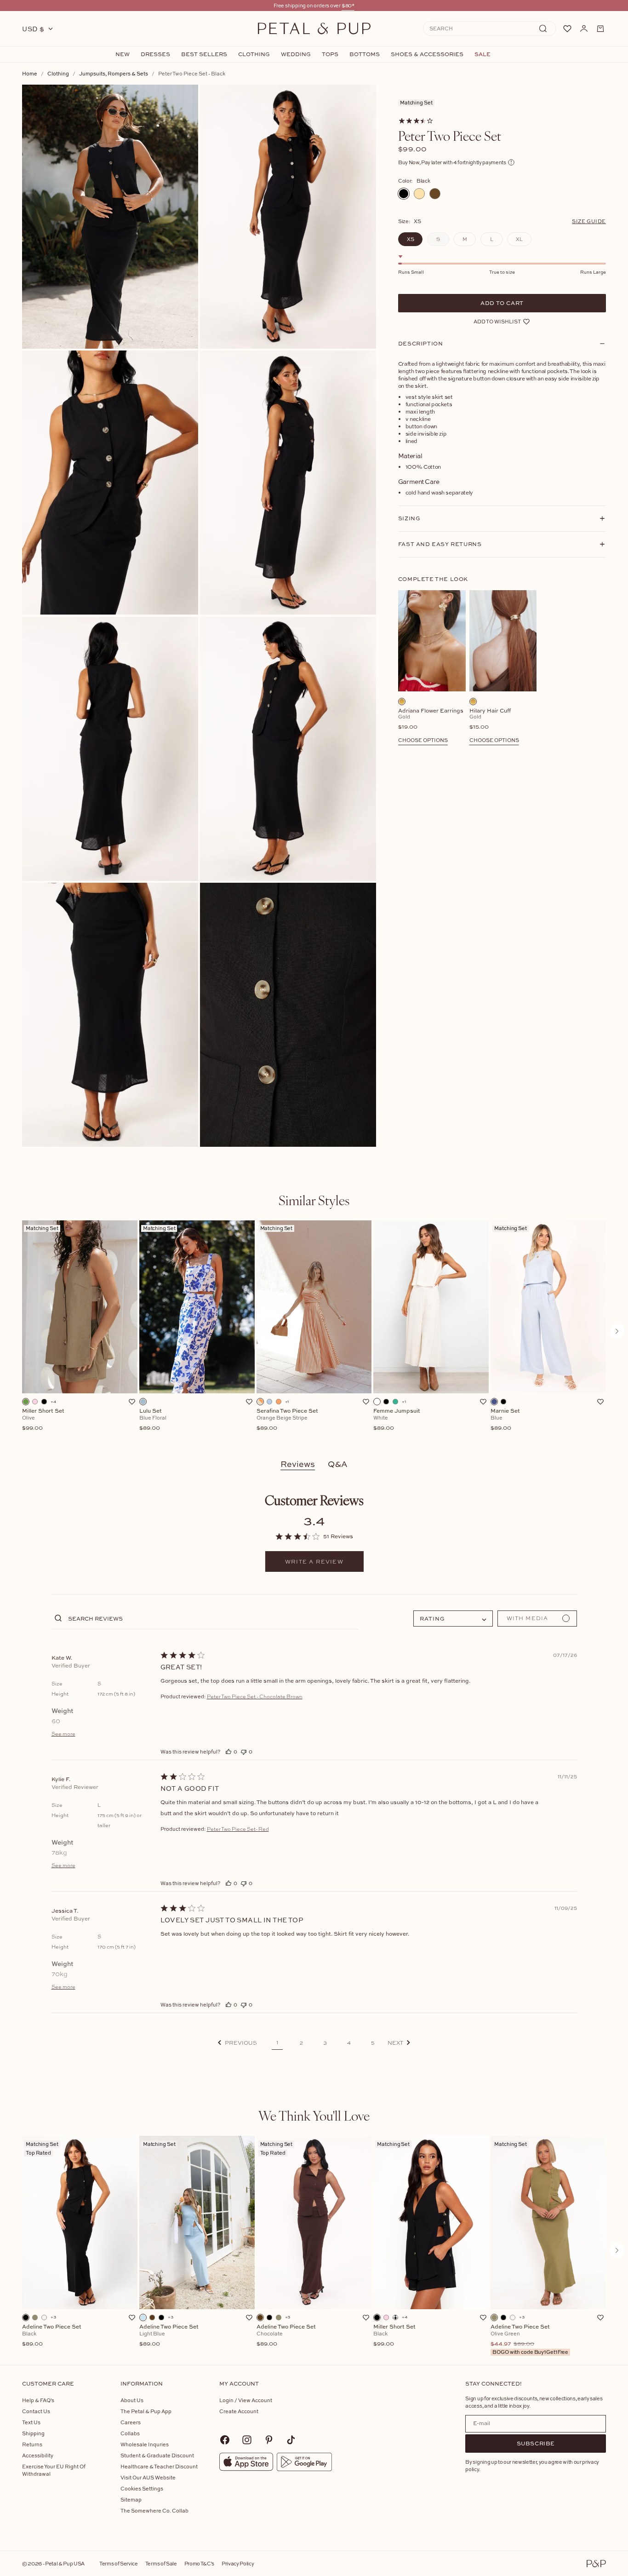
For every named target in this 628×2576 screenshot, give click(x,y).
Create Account (239, 2411)
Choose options (423, 740)
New (123, 54)
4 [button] (349, 2043)
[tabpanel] (314, 1331)
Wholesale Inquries (145, 2444)
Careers (131, 2422)
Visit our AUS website (148, 2477)
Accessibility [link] (38, 2455)
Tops (330, 54)
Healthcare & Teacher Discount (159, 2466)
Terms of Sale (161, 2563)
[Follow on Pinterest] (269, 2440)
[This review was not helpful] (244, 1751)
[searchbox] (213, 1618)
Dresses (155, 54)
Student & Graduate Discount (157, 2455)
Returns (32, 2444)
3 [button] (325, 2043)
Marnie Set (505, 1420)
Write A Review (314, 1562)
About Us (132, 2400)
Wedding (296, 54)
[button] (237, 2043)
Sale (482, 54)
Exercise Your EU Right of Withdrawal (54, 2470)
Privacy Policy (238, 2563)
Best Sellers (204, 54)
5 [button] (373, 2043)
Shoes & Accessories (427, 54)
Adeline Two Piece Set (52, 2335)
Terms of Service (119, 2563)
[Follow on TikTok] (291, 2440)
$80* (348, 5)
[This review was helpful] (228, 1751)
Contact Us (36, 2411)
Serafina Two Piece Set (287, 1420)
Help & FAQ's (38, 2400)
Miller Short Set (43, 1420)
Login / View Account (246, 2400)
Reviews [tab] (298, 1464)
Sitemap (131, 2499)
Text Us (31, 2422)
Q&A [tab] (338, 1464)
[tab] (314, 1200)
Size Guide (589, 221)
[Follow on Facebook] (225, 2440)
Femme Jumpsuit (397, 1420)
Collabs (130, 2433)
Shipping (33, 2433)
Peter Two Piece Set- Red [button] (238, 1829)
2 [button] (301, 2043)
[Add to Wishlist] (132, 1402)
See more (63, 1734)
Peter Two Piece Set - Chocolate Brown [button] (255, 1696)
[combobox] (453, 1619)
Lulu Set (153, 1420)
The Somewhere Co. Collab (154, 2510)
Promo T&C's (199, 2563)
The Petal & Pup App (146, 2411)
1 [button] (277, 2042)
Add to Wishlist (497, 321)
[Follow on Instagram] (247, 2440)
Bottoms (365, 54)
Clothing (254, 54)
